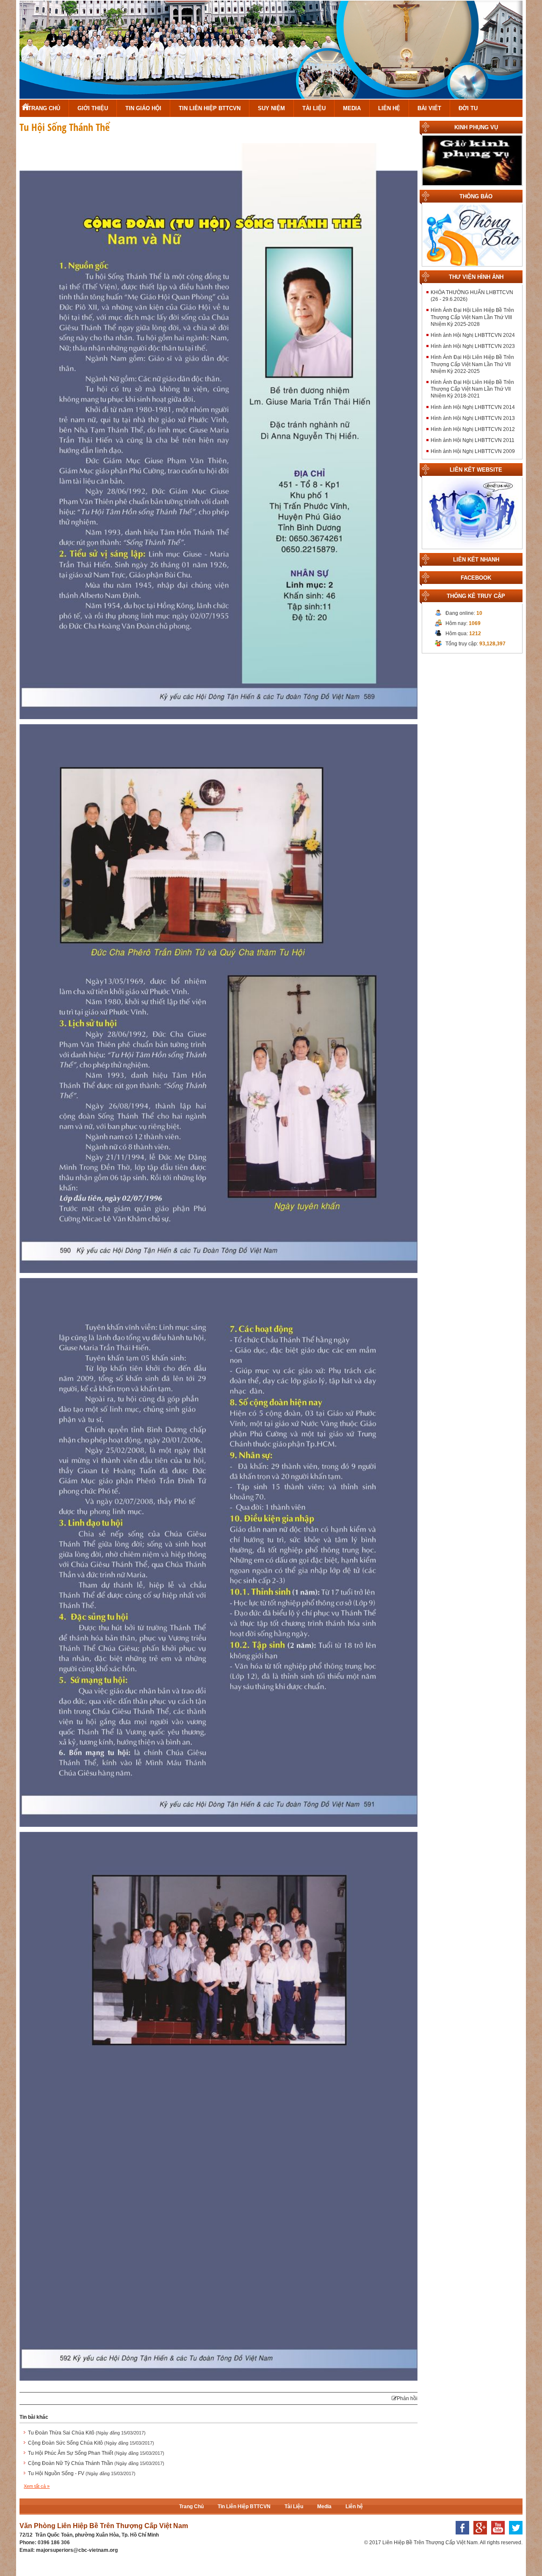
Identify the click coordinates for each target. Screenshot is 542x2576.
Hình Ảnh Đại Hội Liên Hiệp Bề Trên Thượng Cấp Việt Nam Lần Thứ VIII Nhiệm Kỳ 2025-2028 (472, 317)
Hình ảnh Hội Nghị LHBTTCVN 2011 (473, 440)
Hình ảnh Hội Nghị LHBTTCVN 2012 (473, 429)
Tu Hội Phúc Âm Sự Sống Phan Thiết (96, 2453)
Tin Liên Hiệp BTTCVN (210, 108)
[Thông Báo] (472, 235)
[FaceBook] (460, 2537)
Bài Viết (429, 108)
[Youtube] (496, 2537)
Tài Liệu (314, 108)
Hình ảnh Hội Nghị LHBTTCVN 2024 (473, 335)
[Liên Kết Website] (472, 513)
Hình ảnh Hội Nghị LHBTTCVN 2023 (473, 346)
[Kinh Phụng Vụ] (472, 160)
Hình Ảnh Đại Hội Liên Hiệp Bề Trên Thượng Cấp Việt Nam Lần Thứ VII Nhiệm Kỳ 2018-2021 (472, 389)
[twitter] (514, 2537)
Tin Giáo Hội (143, 108)
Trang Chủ (44, 108)
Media (352, 108)
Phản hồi (407, 2398)
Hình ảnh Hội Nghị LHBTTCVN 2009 (473, 451)
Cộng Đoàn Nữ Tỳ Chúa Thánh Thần (96, 2463)
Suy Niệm (271, 108)
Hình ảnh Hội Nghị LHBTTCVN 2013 (473, 418)
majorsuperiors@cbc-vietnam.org (77, 2550)
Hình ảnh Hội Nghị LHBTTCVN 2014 (473, 407)
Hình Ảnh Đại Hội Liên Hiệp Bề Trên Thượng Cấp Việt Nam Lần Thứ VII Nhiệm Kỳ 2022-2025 (472, 364)
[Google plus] (478, 2537)
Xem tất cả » (37, 2486)
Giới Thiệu (93, 108)
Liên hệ (389, 108)
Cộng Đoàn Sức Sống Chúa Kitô (91, 2443)
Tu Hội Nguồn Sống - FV (82, 2473)
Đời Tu (468, 108)
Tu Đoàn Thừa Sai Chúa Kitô (87, 2433)
